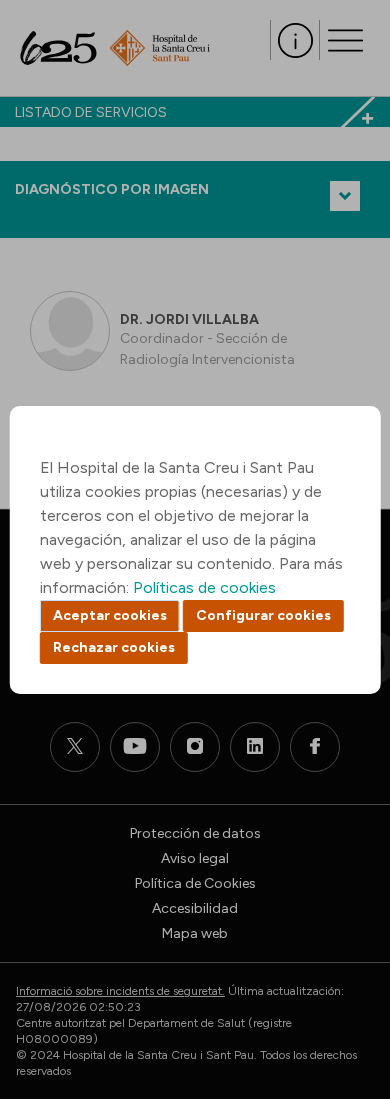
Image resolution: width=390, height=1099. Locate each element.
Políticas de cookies (204, 587)
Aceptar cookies (110, 615)
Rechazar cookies (114, 647)
